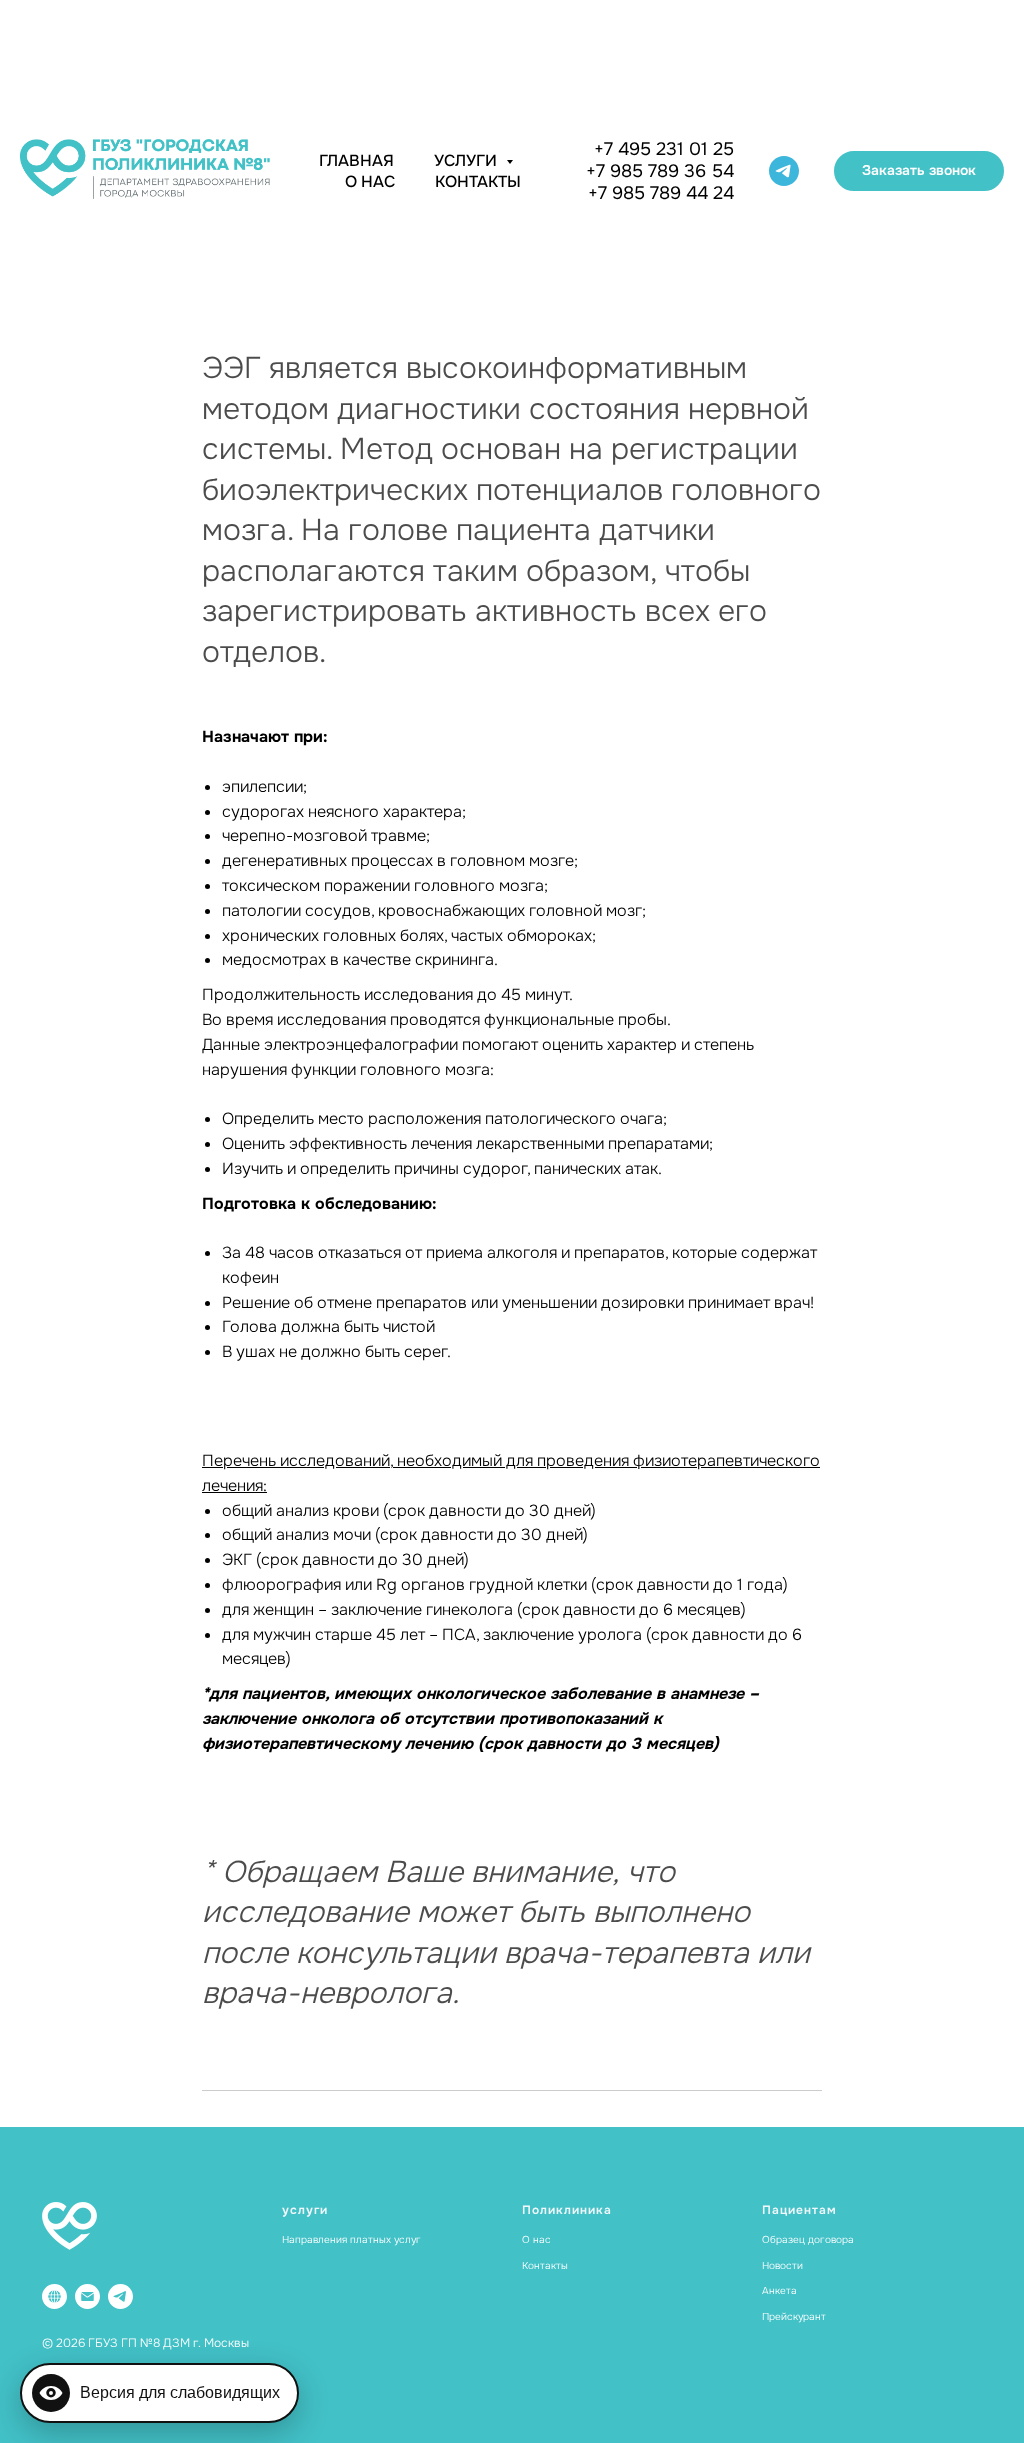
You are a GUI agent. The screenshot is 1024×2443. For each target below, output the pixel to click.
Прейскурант (794, 2316)
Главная (356, 160)
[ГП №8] (54, 2296)
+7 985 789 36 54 (660, 171)
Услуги (467, 160)
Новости (782, 2265)
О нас (370, 181)
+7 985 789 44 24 (661, 193)
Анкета (779, 2290)
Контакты (478, 181)
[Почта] (87, 2296)
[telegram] (784, 171)
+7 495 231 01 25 (664, 149)
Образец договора (808, 2239)
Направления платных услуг (351, 2239)
